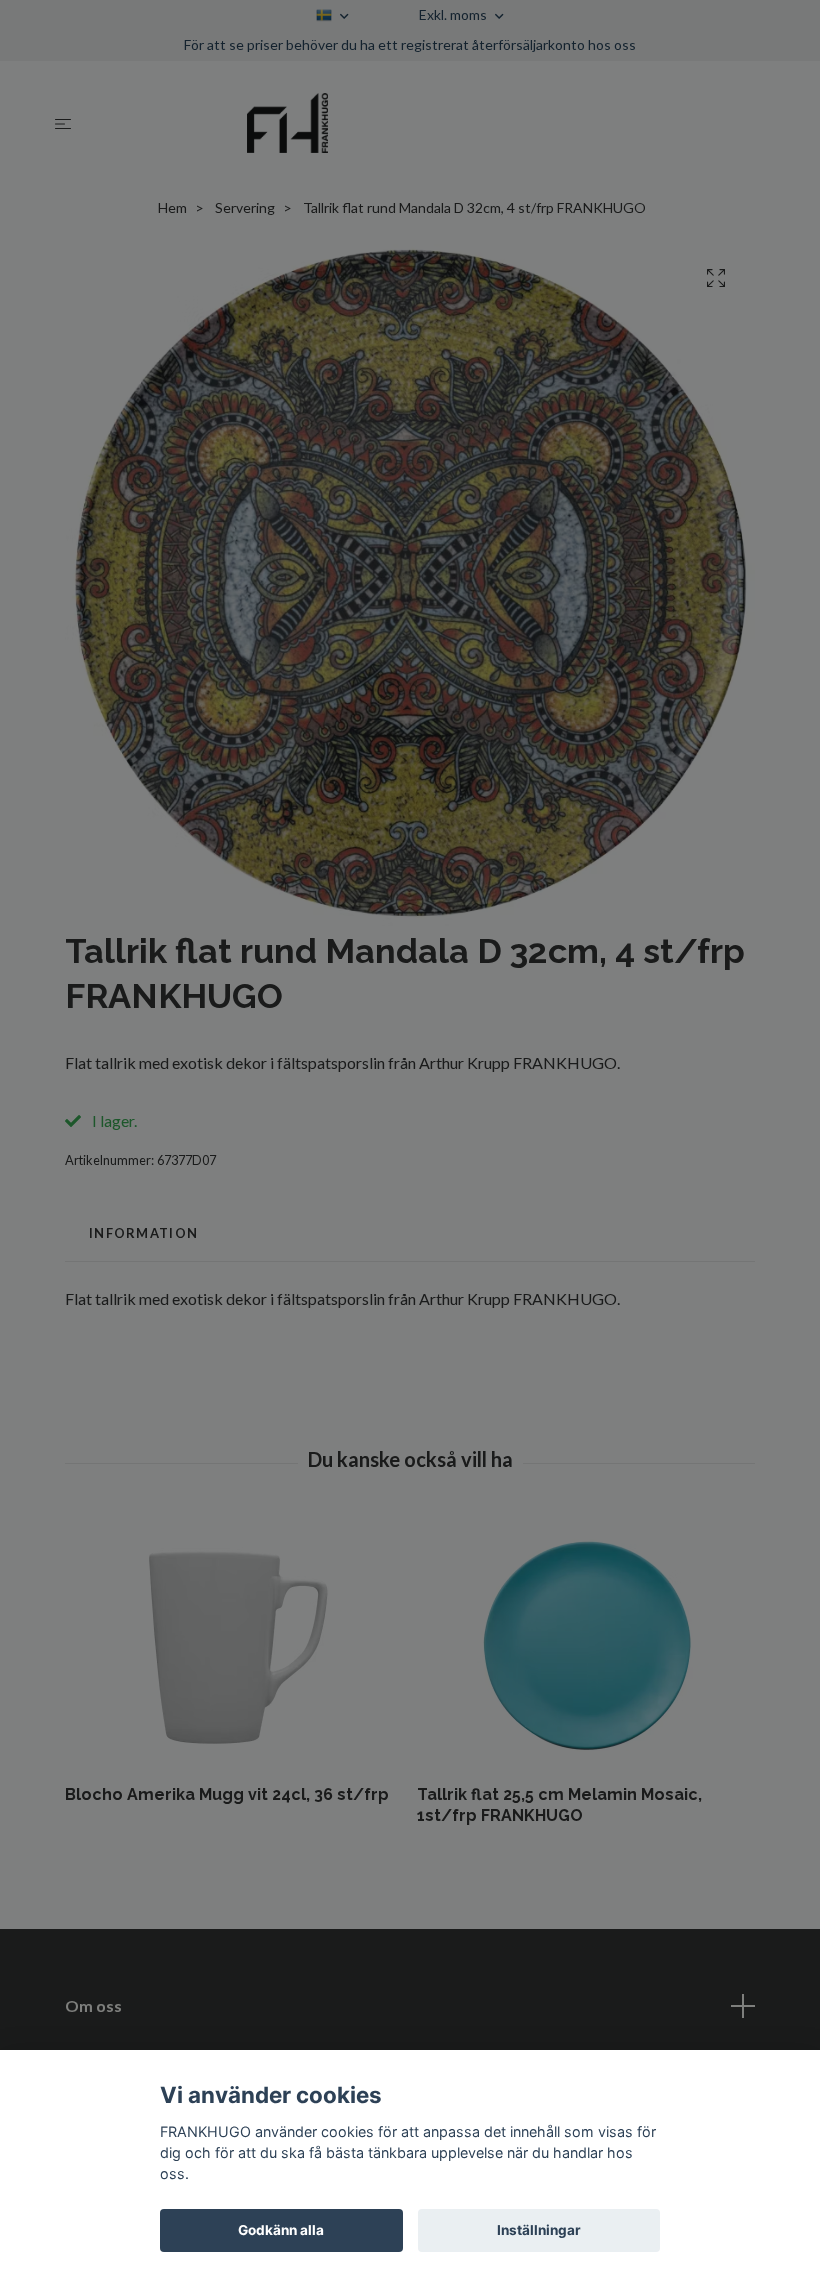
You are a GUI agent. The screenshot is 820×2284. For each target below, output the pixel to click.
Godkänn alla (281, 2230)
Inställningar (539, 2230)
